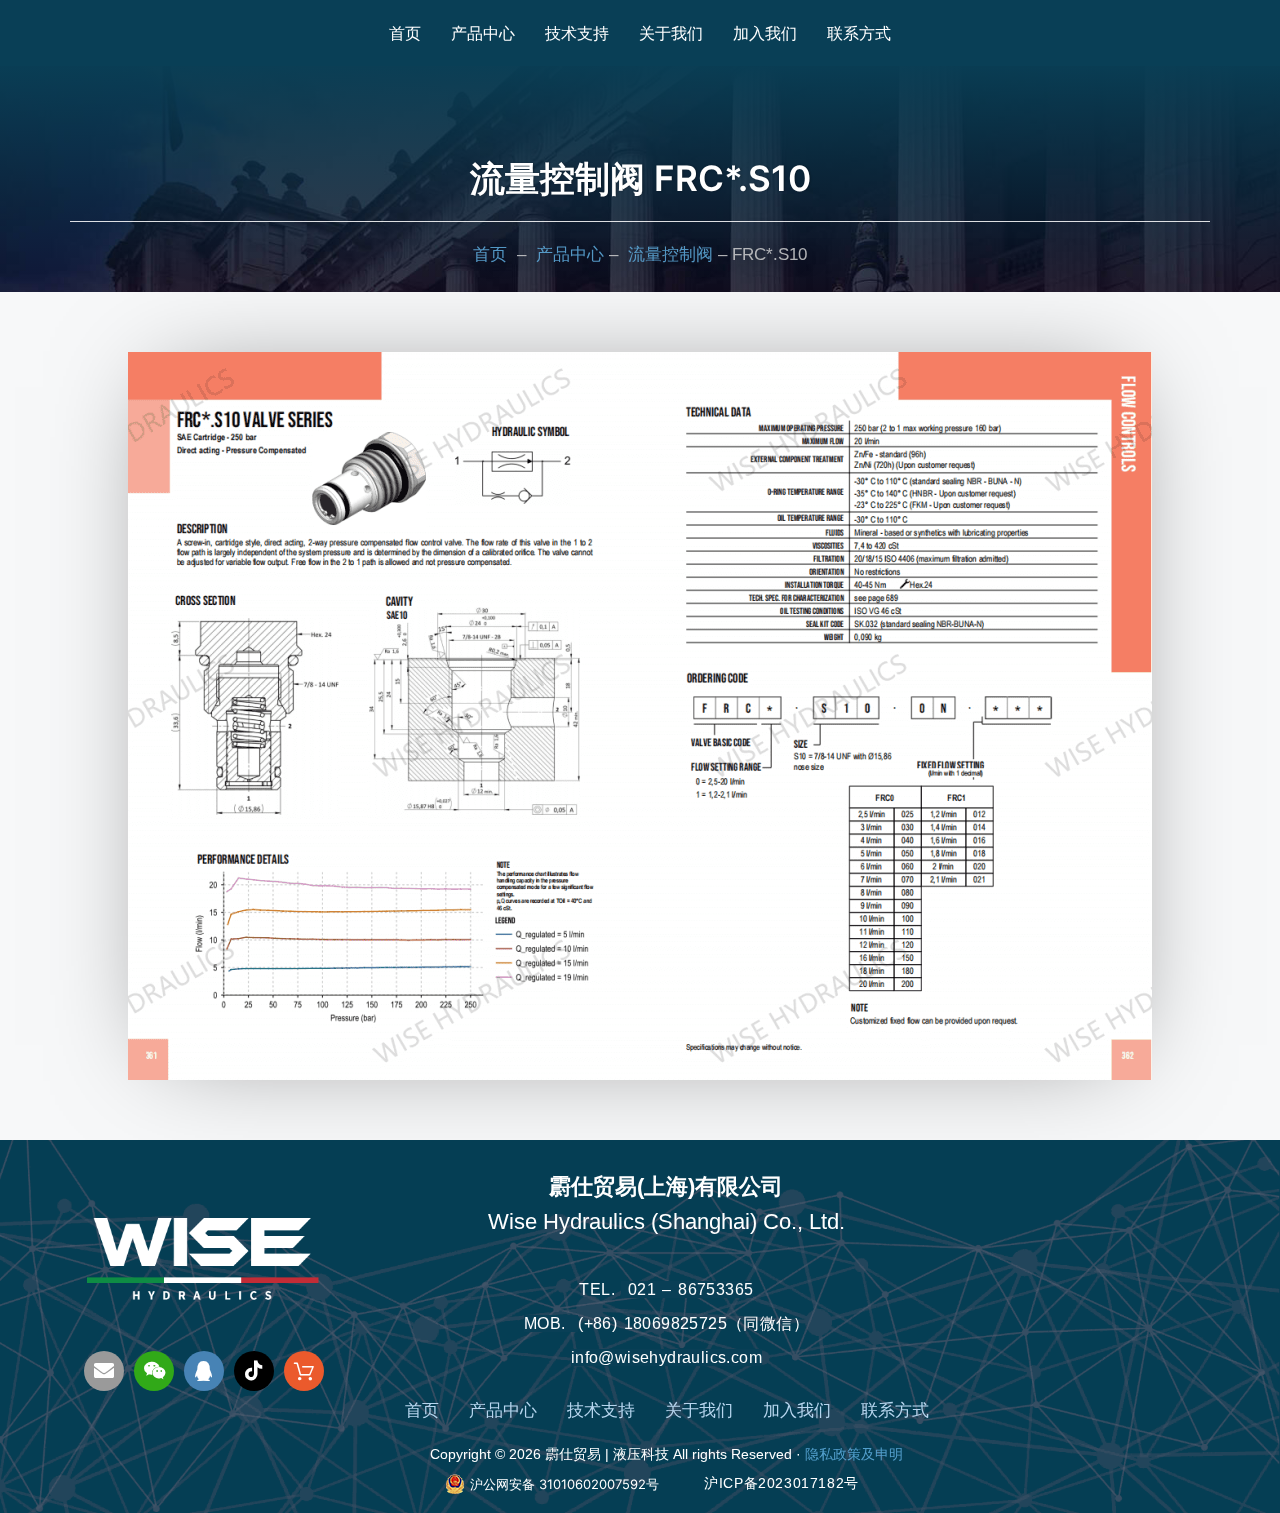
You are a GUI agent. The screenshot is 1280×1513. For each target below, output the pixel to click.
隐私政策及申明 (854, 1454)
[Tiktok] (254, 1371)
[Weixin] (154, 1371)
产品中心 (483, 33)
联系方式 (859, 33)
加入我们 (765, 33)
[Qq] (204, 1371)
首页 (405, 33)
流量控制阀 (670, 254)
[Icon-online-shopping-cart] (304, 1371)
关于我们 (671, 33)
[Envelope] (104, 1371)
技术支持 (577, 33)
